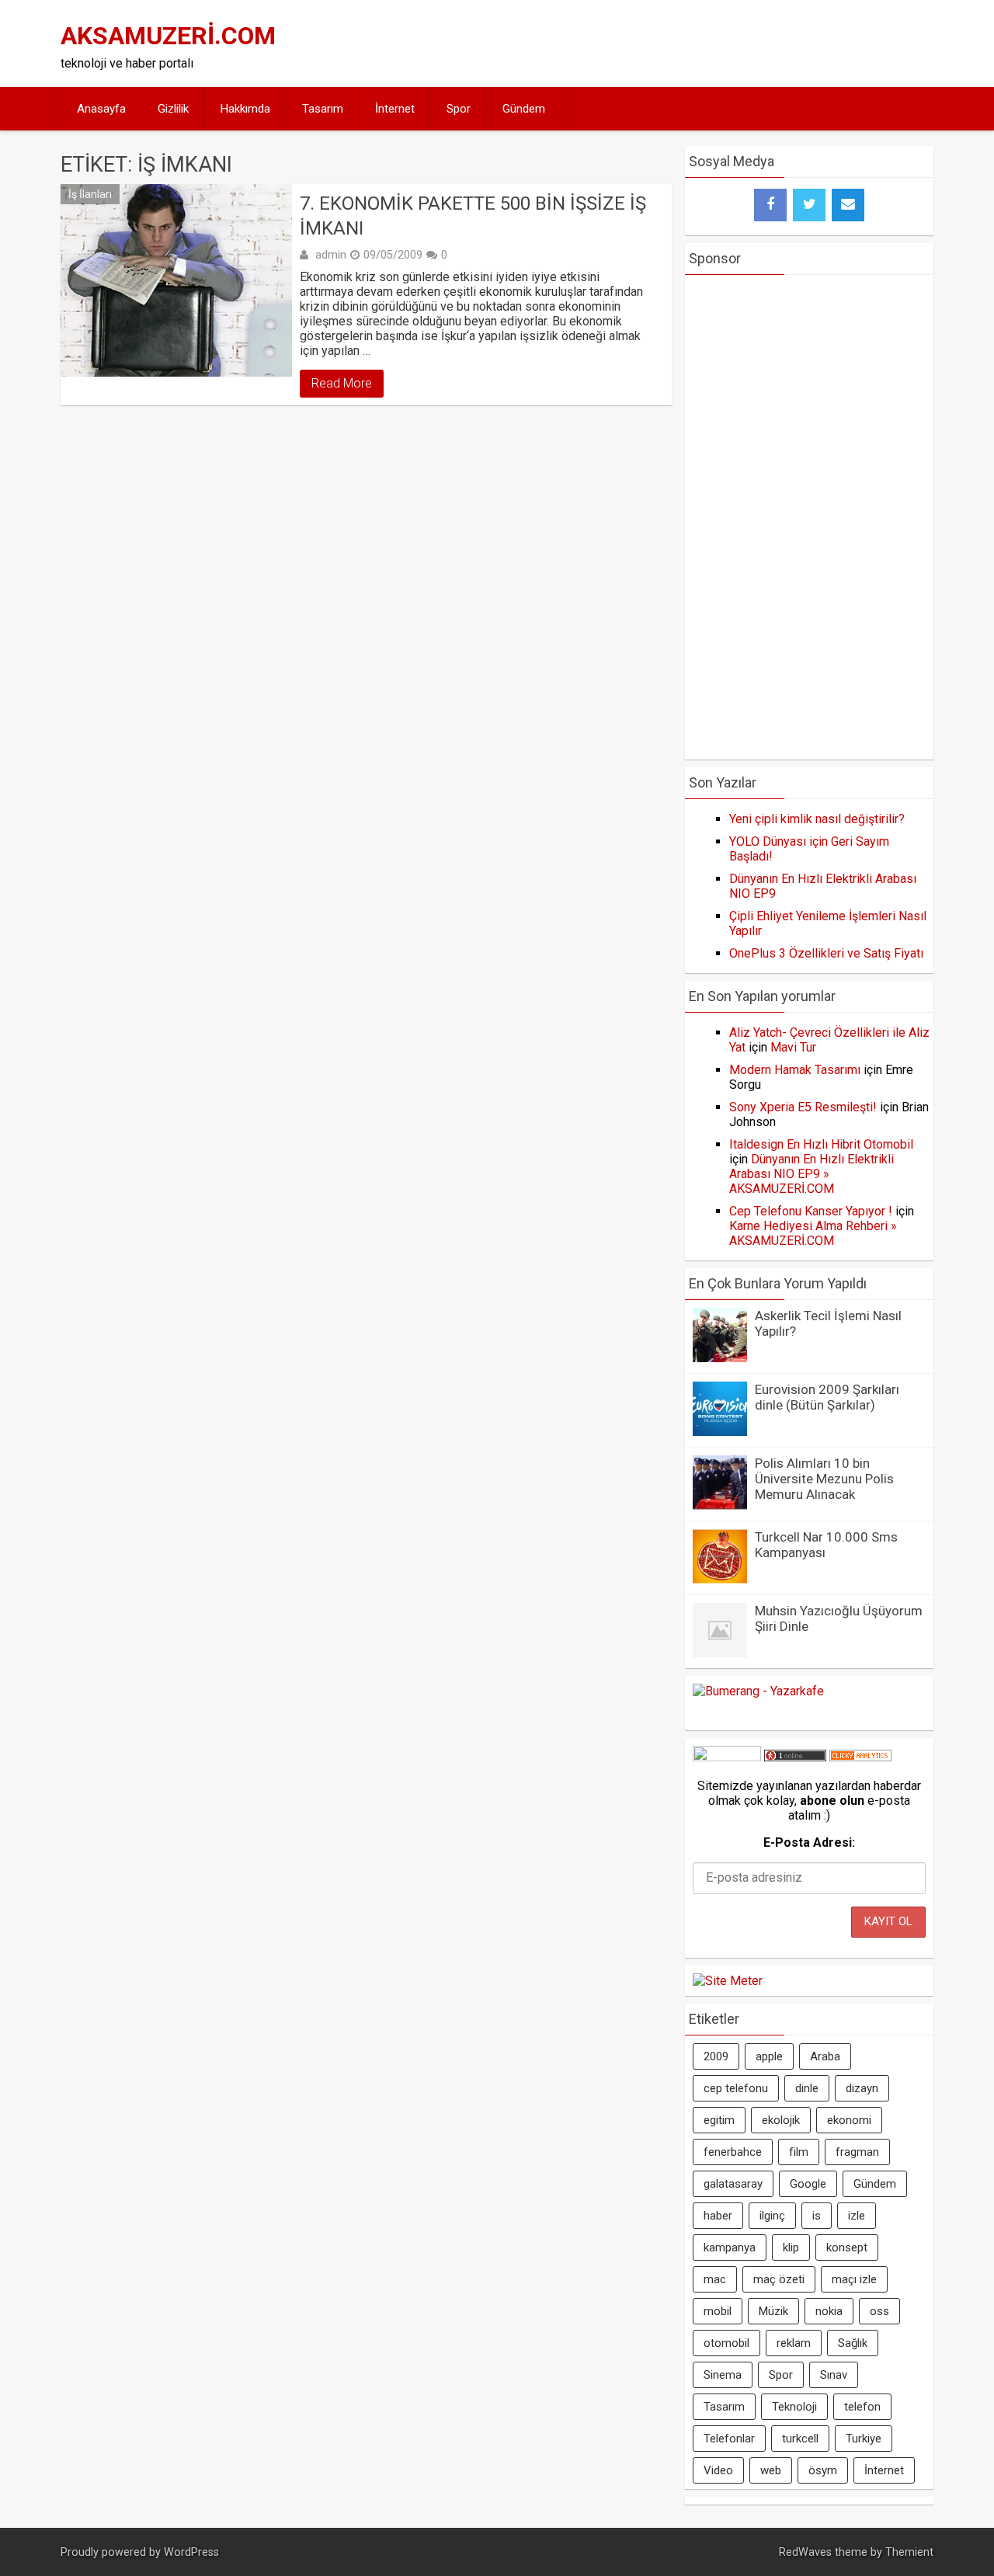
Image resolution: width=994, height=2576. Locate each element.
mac (715, 2279)
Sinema (723, 2375)
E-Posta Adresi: (809, 1842)
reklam (794, 2343)
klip (791, 2247)
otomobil (726, 2343)
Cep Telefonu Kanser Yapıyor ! (811, 1211)
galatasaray (733, 2184)
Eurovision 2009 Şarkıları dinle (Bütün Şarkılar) (827, 1397)
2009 (716, 2056)
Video (718, 2470)
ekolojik (781, 2120)
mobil (718, 2311)
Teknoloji (794, 2407)
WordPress (191, 2552)
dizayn (862, 2088)
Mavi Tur (793, 1047)
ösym (823, 2470)
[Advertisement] (646, 43)
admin (331, 255)
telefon (862, 2407)
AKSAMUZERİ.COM (168, 36)
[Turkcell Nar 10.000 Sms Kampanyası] (720, 1579)
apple (769, 2056)
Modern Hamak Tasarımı (795, 1070)
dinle (807, 2088)
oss (879, 2311)
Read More (342, 383)
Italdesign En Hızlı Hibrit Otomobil (821, 1144)
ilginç (772, 2216)
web (771, 2470)
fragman (857, 2152)
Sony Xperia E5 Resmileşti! (803, 1107)
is (817, 2216)
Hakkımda (245, 109)
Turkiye (864, 2439)
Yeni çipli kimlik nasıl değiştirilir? (817, 819)
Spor (459, 109)
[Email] (848, 205)
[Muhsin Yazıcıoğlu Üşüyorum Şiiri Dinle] (720, 1653)
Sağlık (853, 2343)
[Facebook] (770, 205)
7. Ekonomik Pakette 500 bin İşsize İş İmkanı (473, 216)
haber (718, 2216)
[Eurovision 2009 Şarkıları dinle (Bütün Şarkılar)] (720, 1432)
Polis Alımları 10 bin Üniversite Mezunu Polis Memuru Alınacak (824, 1479)
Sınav (834, 2375)
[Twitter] (809, 205)
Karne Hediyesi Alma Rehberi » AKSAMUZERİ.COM (813, 1233)
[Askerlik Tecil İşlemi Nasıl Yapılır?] (720, 1358)
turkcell (800, 2439)
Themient (909, 2552)
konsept (847, 2247)
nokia (829, 2311)
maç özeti (779, 2279)
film (799, 2152)
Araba (825, 2056)
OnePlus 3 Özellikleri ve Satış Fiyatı (826, 953)
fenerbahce (733, 2152)
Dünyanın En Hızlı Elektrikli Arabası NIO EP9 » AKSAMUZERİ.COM (812, 1174)
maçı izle (854, 2279)
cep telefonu (736, 2088)
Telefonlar (729, 2439)
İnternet (395, 109)
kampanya (730, 2247)
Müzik (773, 2311)
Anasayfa (101, 109)
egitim (719, 2120)
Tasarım (323, 109)
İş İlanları (90, 194)
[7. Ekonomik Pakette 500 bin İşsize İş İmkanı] (176, 280)
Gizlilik (173, 109)
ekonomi (849, 2120)
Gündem (524, 109)
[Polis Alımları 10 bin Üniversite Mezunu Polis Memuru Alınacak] (720, 1505)
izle (857, 2216)
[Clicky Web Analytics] (860, 1757)
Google (808, 2184)
